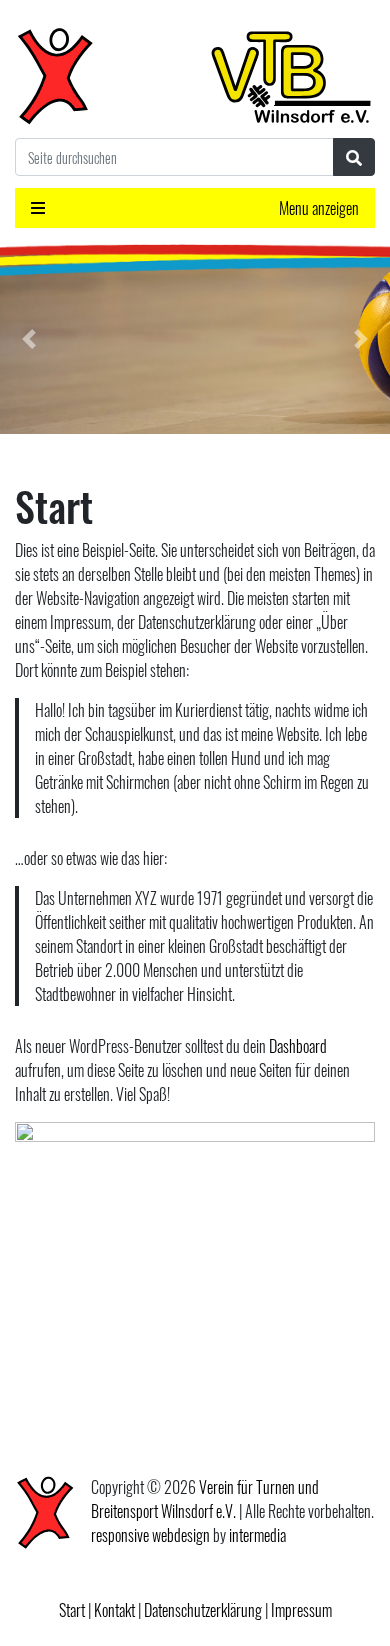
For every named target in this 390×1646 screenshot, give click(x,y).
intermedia (257, 1535)
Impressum (301, 1610)
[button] (29, 339)
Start (72, 1610)
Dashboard (298, 1046)
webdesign (181, 1535)
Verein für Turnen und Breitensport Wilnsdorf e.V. (205, 1499)
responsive (120, 1535)
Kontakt (114, 1610)
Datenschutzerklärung (203, 1610)
